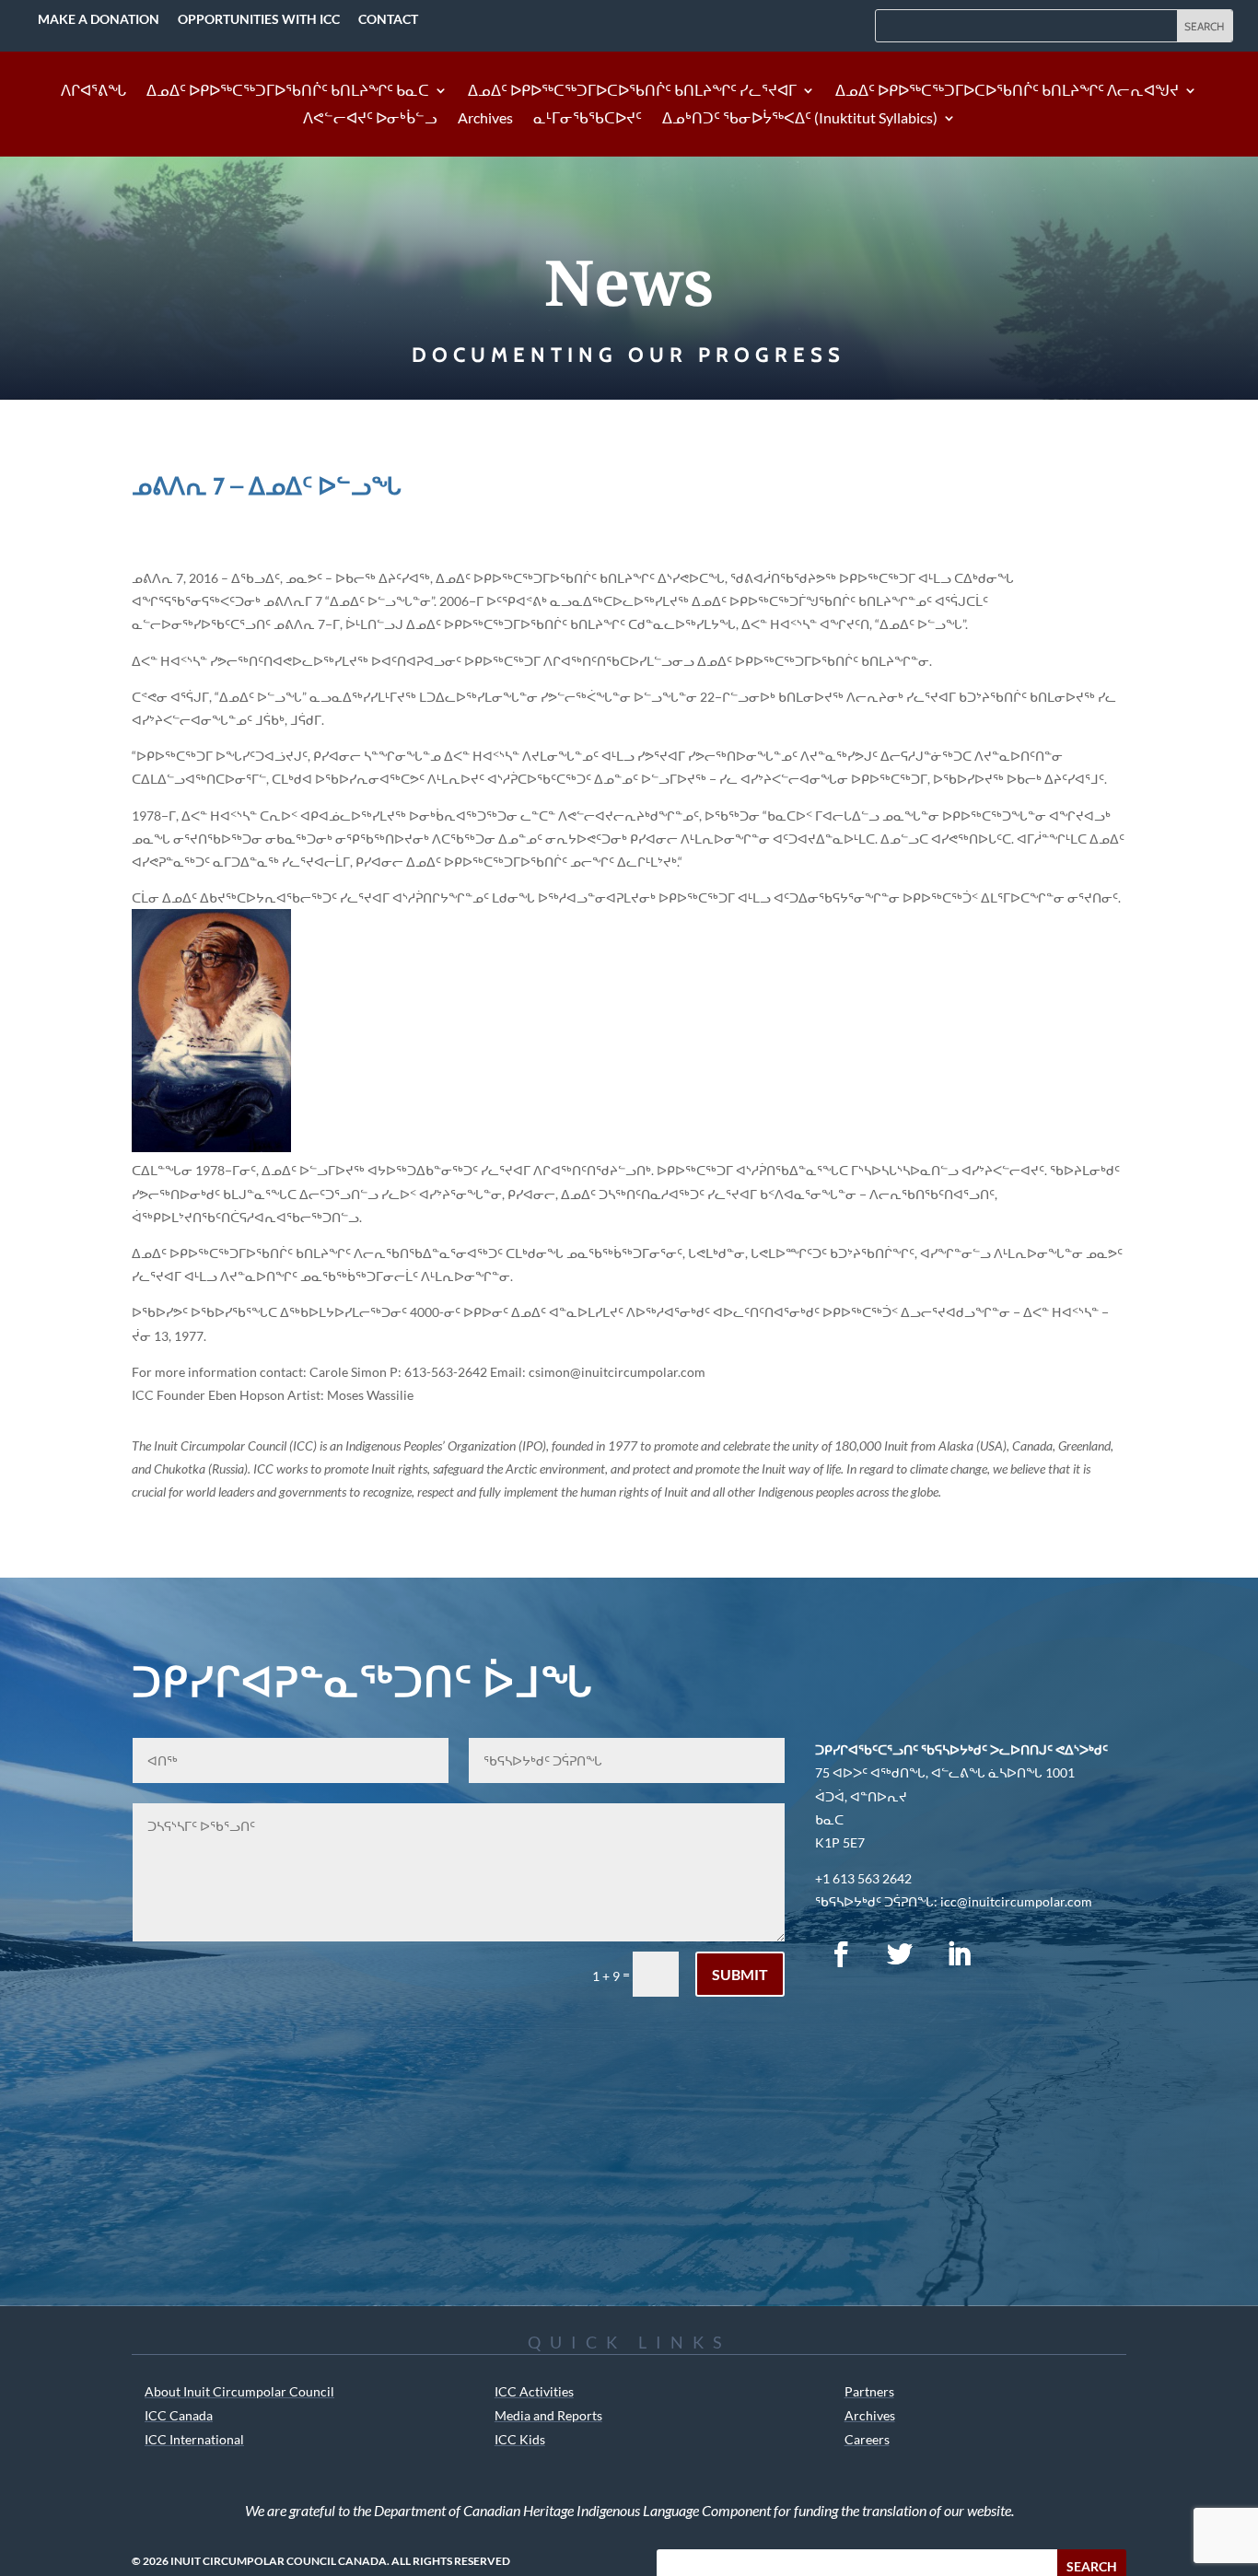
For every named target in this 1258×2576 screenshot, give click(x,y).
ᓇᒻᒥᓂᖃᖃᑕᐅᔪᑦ (588, 119)
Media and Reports (548, 2415)
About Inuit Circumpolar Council (239, 2391)
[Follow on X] (900, 1954)
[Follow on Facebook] (841, 1954)
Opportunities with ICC (259, 19)
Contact (388, 19)
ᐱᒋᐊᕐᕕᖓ (93, 91)
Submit (740, 1974)
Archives (485, 119)
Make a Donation (99, 19)
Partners (869, 2391)
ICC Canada (179, 2415)
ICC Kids (520, 2439)
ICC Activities (534, 2391)
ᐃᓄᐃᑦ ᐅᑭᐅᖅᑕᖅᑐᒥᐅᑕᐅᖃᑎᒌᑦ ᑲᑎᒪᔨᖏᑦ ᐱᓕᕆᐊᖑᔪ (1007, 91)
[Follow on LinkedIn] (959, 1954)
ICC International (194, 2439)
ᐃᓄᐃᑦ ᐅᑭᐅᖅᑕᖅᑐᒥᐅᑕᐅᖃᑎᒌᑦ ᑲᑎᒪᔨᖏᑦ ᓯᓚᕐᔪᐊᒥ (632, 91)
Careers (867, 2439)
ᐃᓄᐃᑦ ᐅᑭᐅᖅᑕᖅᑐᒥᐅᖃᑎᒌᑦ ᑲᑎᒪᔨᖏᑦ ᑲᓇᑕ (288, 91)
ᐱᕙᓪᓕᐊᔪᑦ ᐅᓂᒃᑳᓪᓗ (370, 119)
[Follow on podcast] (1018, 1954)
